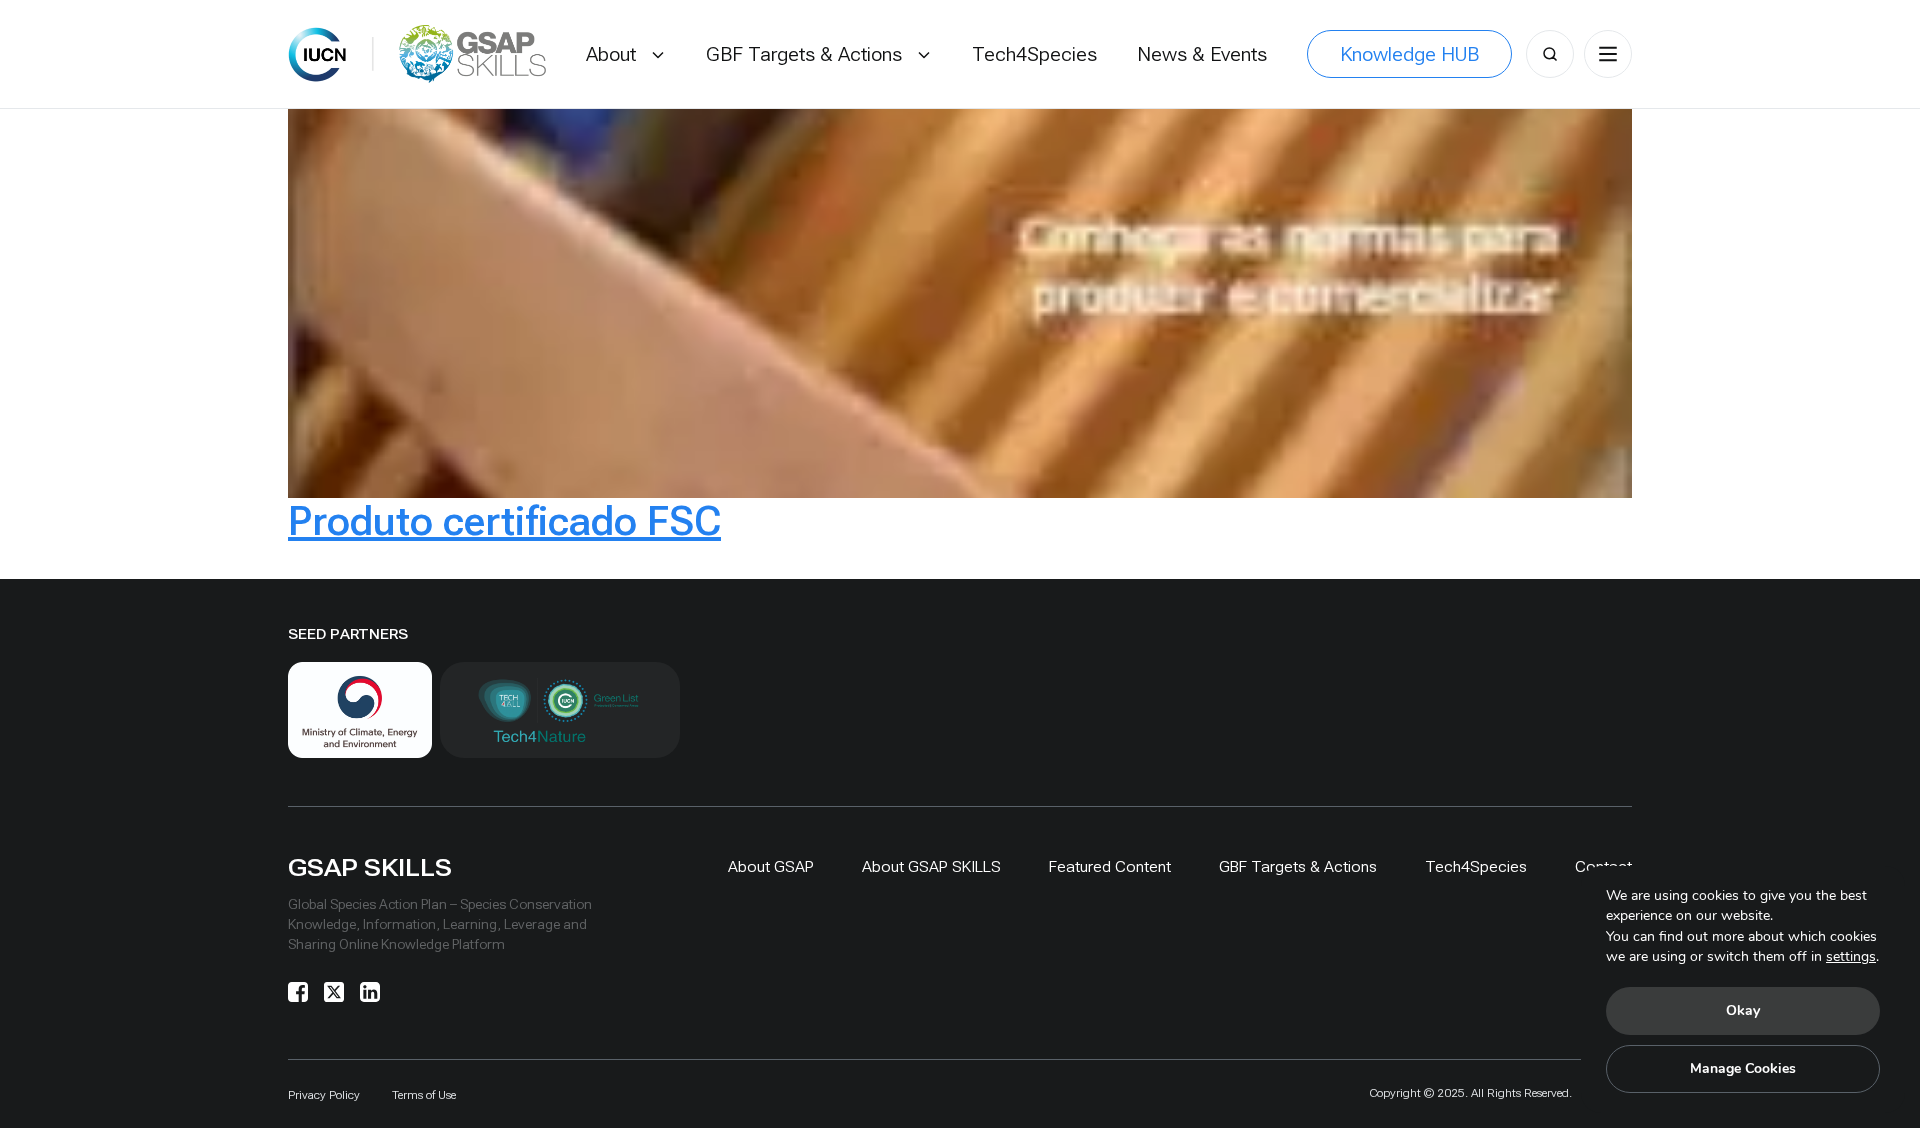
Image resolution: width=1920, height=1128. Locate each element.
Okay (1743, 1010)
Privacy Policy (324, 1095)
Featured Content (1110, 866)
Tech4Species (1476, 866)
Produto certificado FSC (504, 521)
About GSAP (771, 866)
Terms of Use (424, 1095)
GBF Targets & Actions (1298, 866)
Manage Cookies (1743, 1068)
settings (1851, 956)
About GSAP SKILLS (931, 866)
